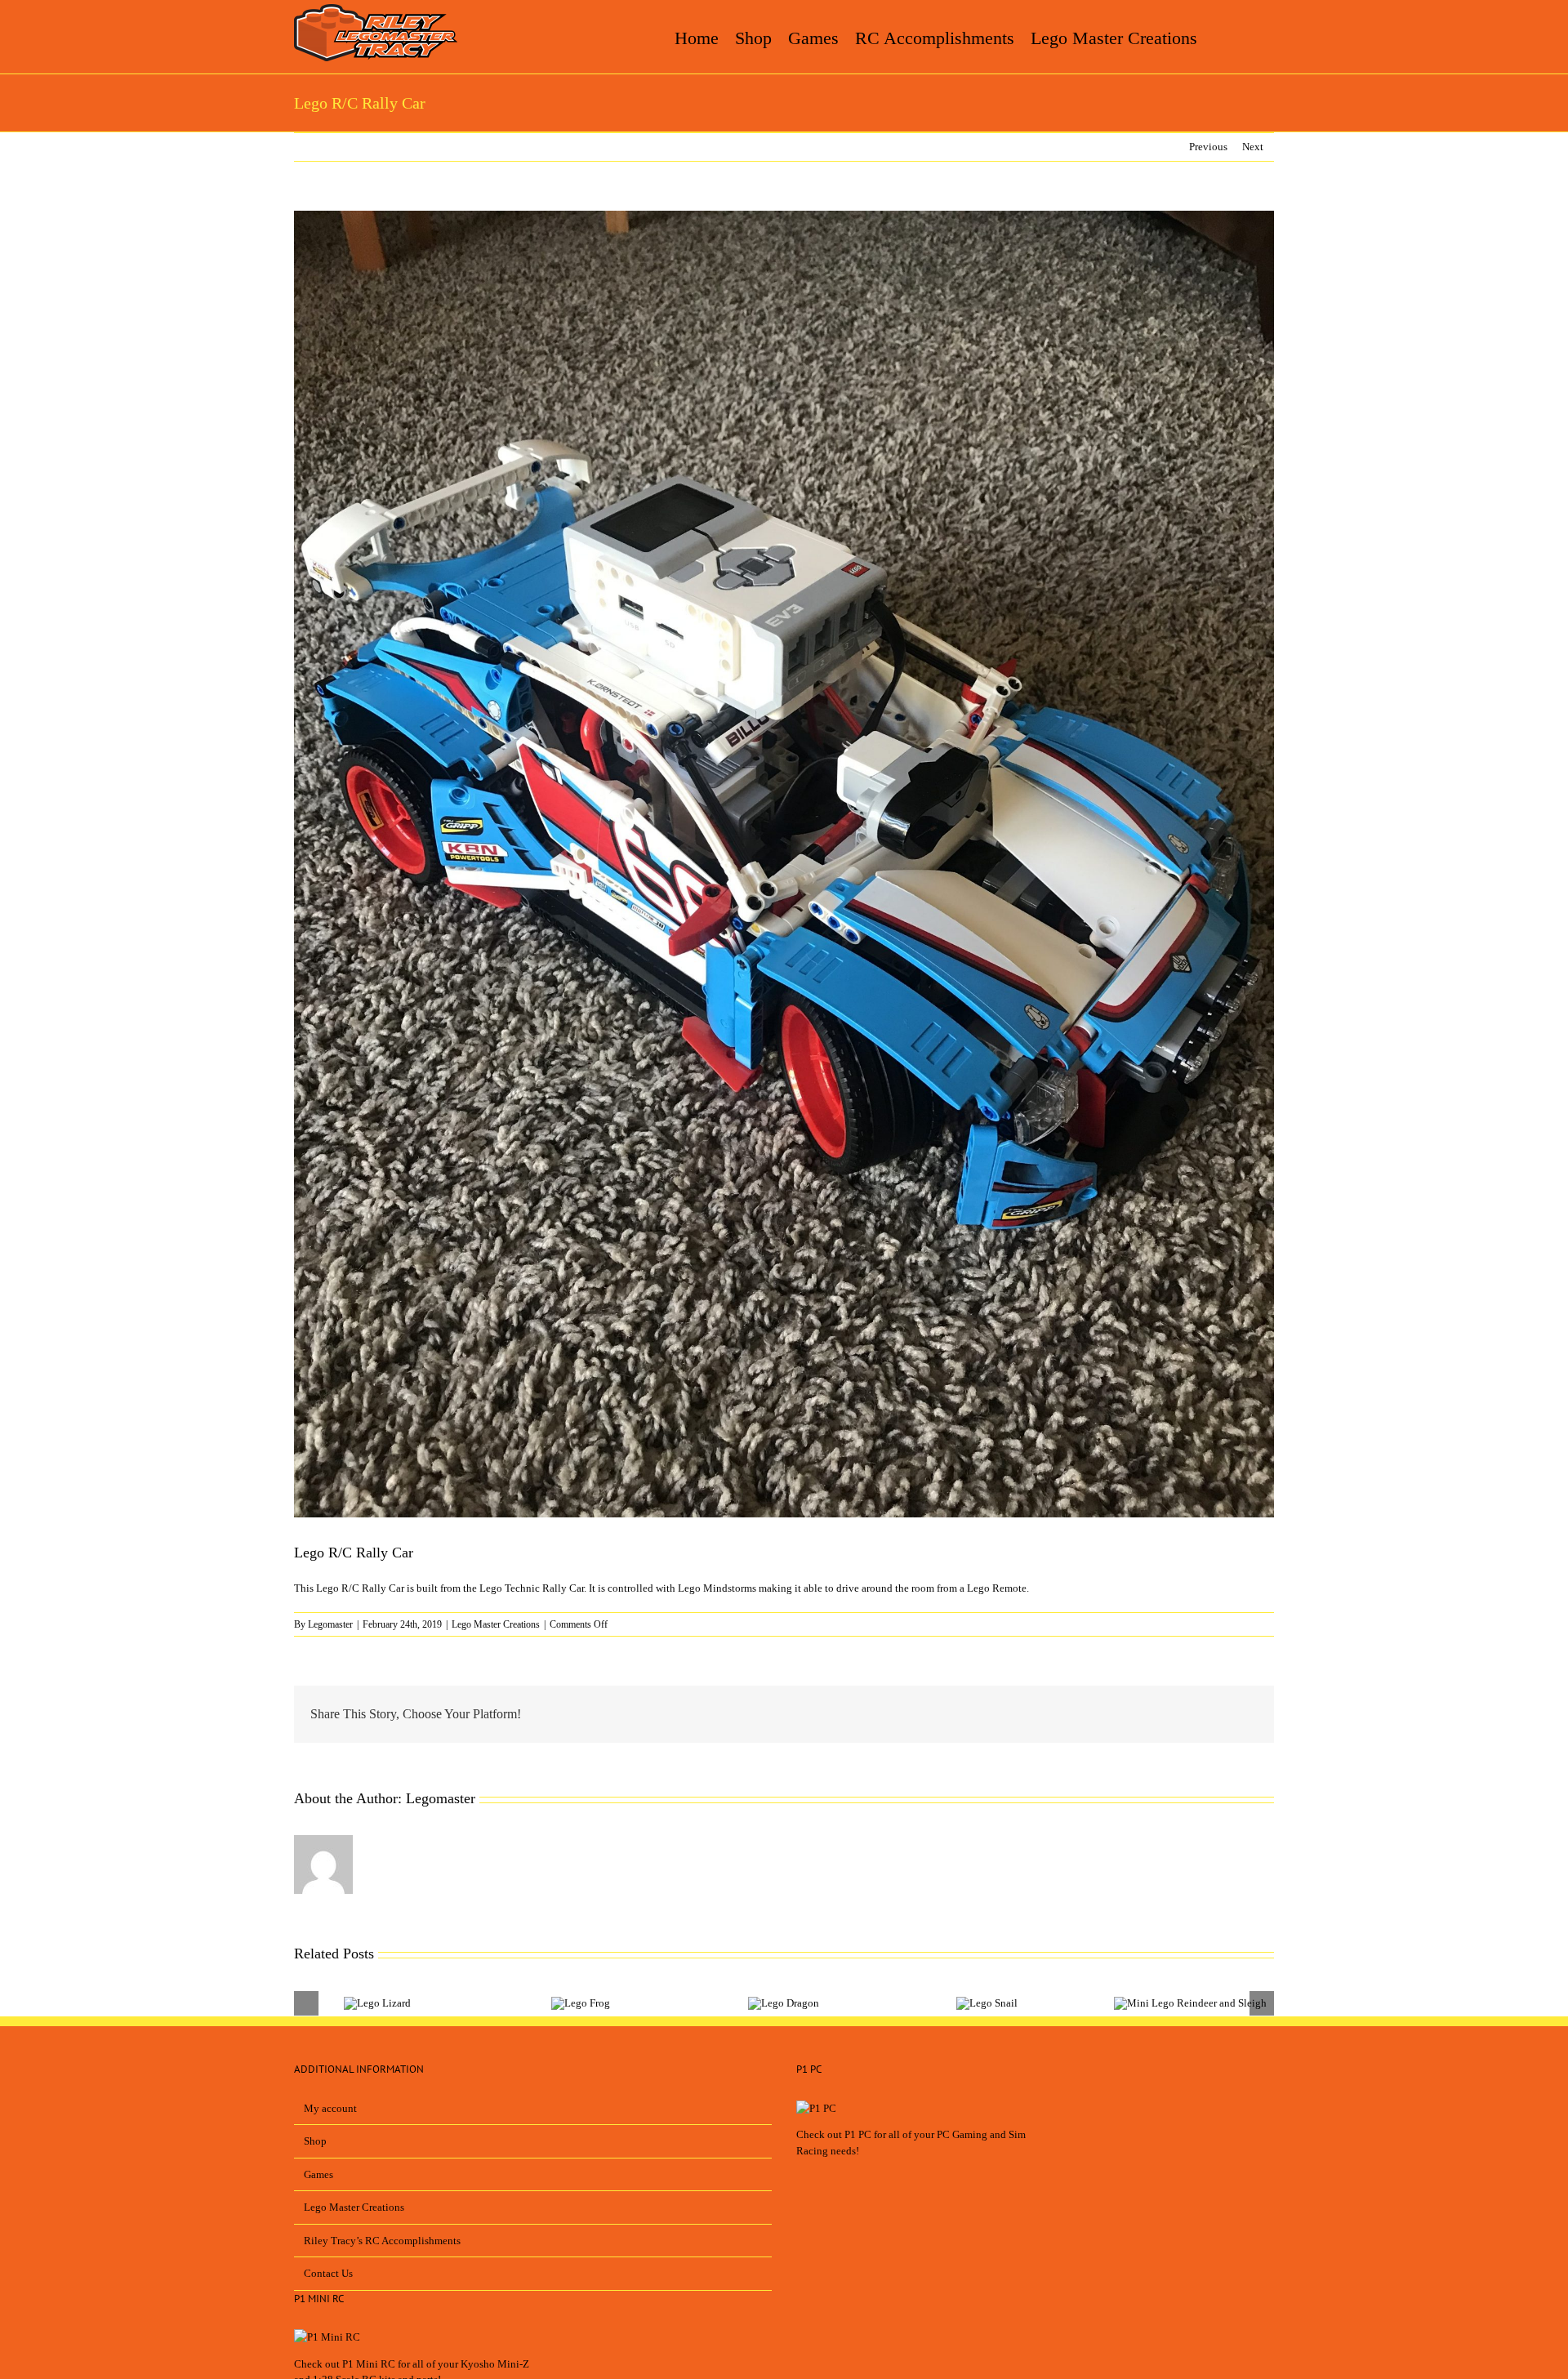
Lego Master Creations (496, 1624)
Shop (315, 2141)
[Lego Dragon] (784, 2003)
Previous (1208, 147)
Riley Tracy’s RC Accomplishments (382, 2241)
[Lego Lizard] (377, 2003)
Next (1253, 147)
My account (330, 2108)
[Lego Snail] (987, 2003)
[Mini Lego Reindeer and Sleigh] (1190, 2003)
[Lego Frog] (581, 2003)
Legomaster (330, 1624)
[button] (1251, 37)
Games (318, 2174)
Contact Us (328, 2273)
